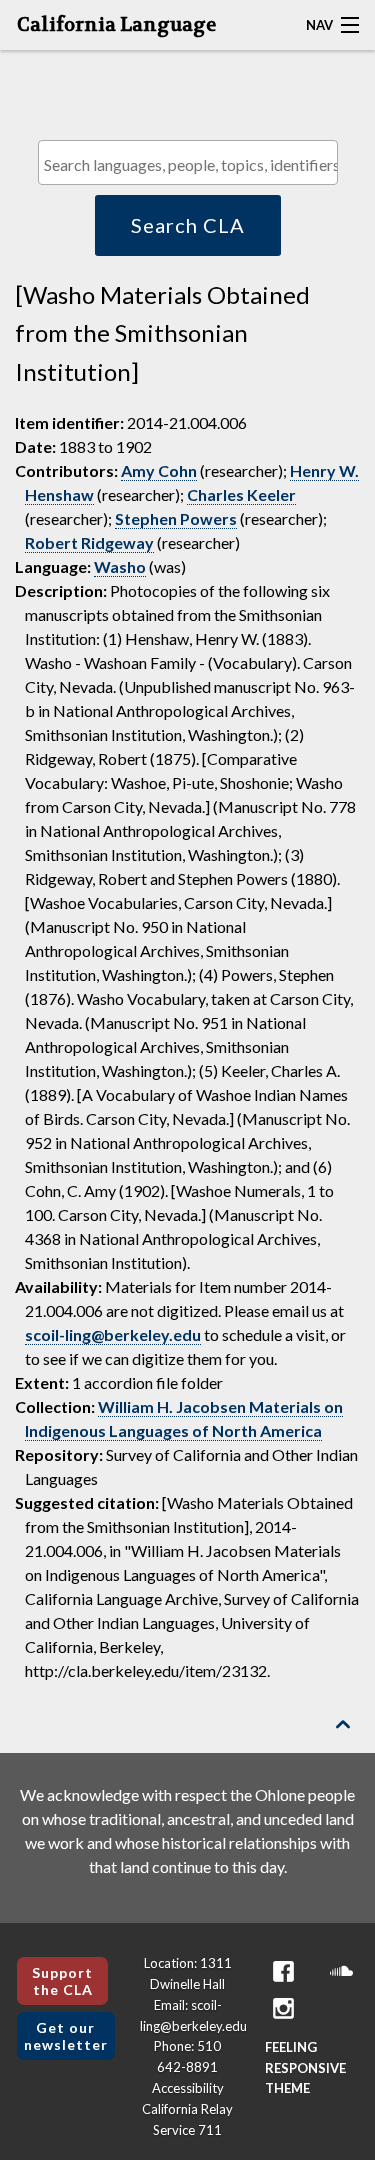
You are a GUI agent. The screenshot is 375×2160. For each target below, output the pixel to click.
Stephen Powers (176, 518)
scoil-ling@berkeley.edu (113, 1334)
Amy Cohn (159, 470)
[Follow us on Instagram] (283, 2008)
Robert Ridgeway (89, 542)
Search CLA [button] (188, 225)
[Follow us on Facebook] (283, 1971)
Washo (120, 566)
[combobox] (188, 162)
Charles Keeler (241, 494)
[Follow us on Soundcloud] (341, 1971)
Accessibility (188, 2088)
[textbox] (193, 164)
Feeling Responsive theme (305, 2068)
